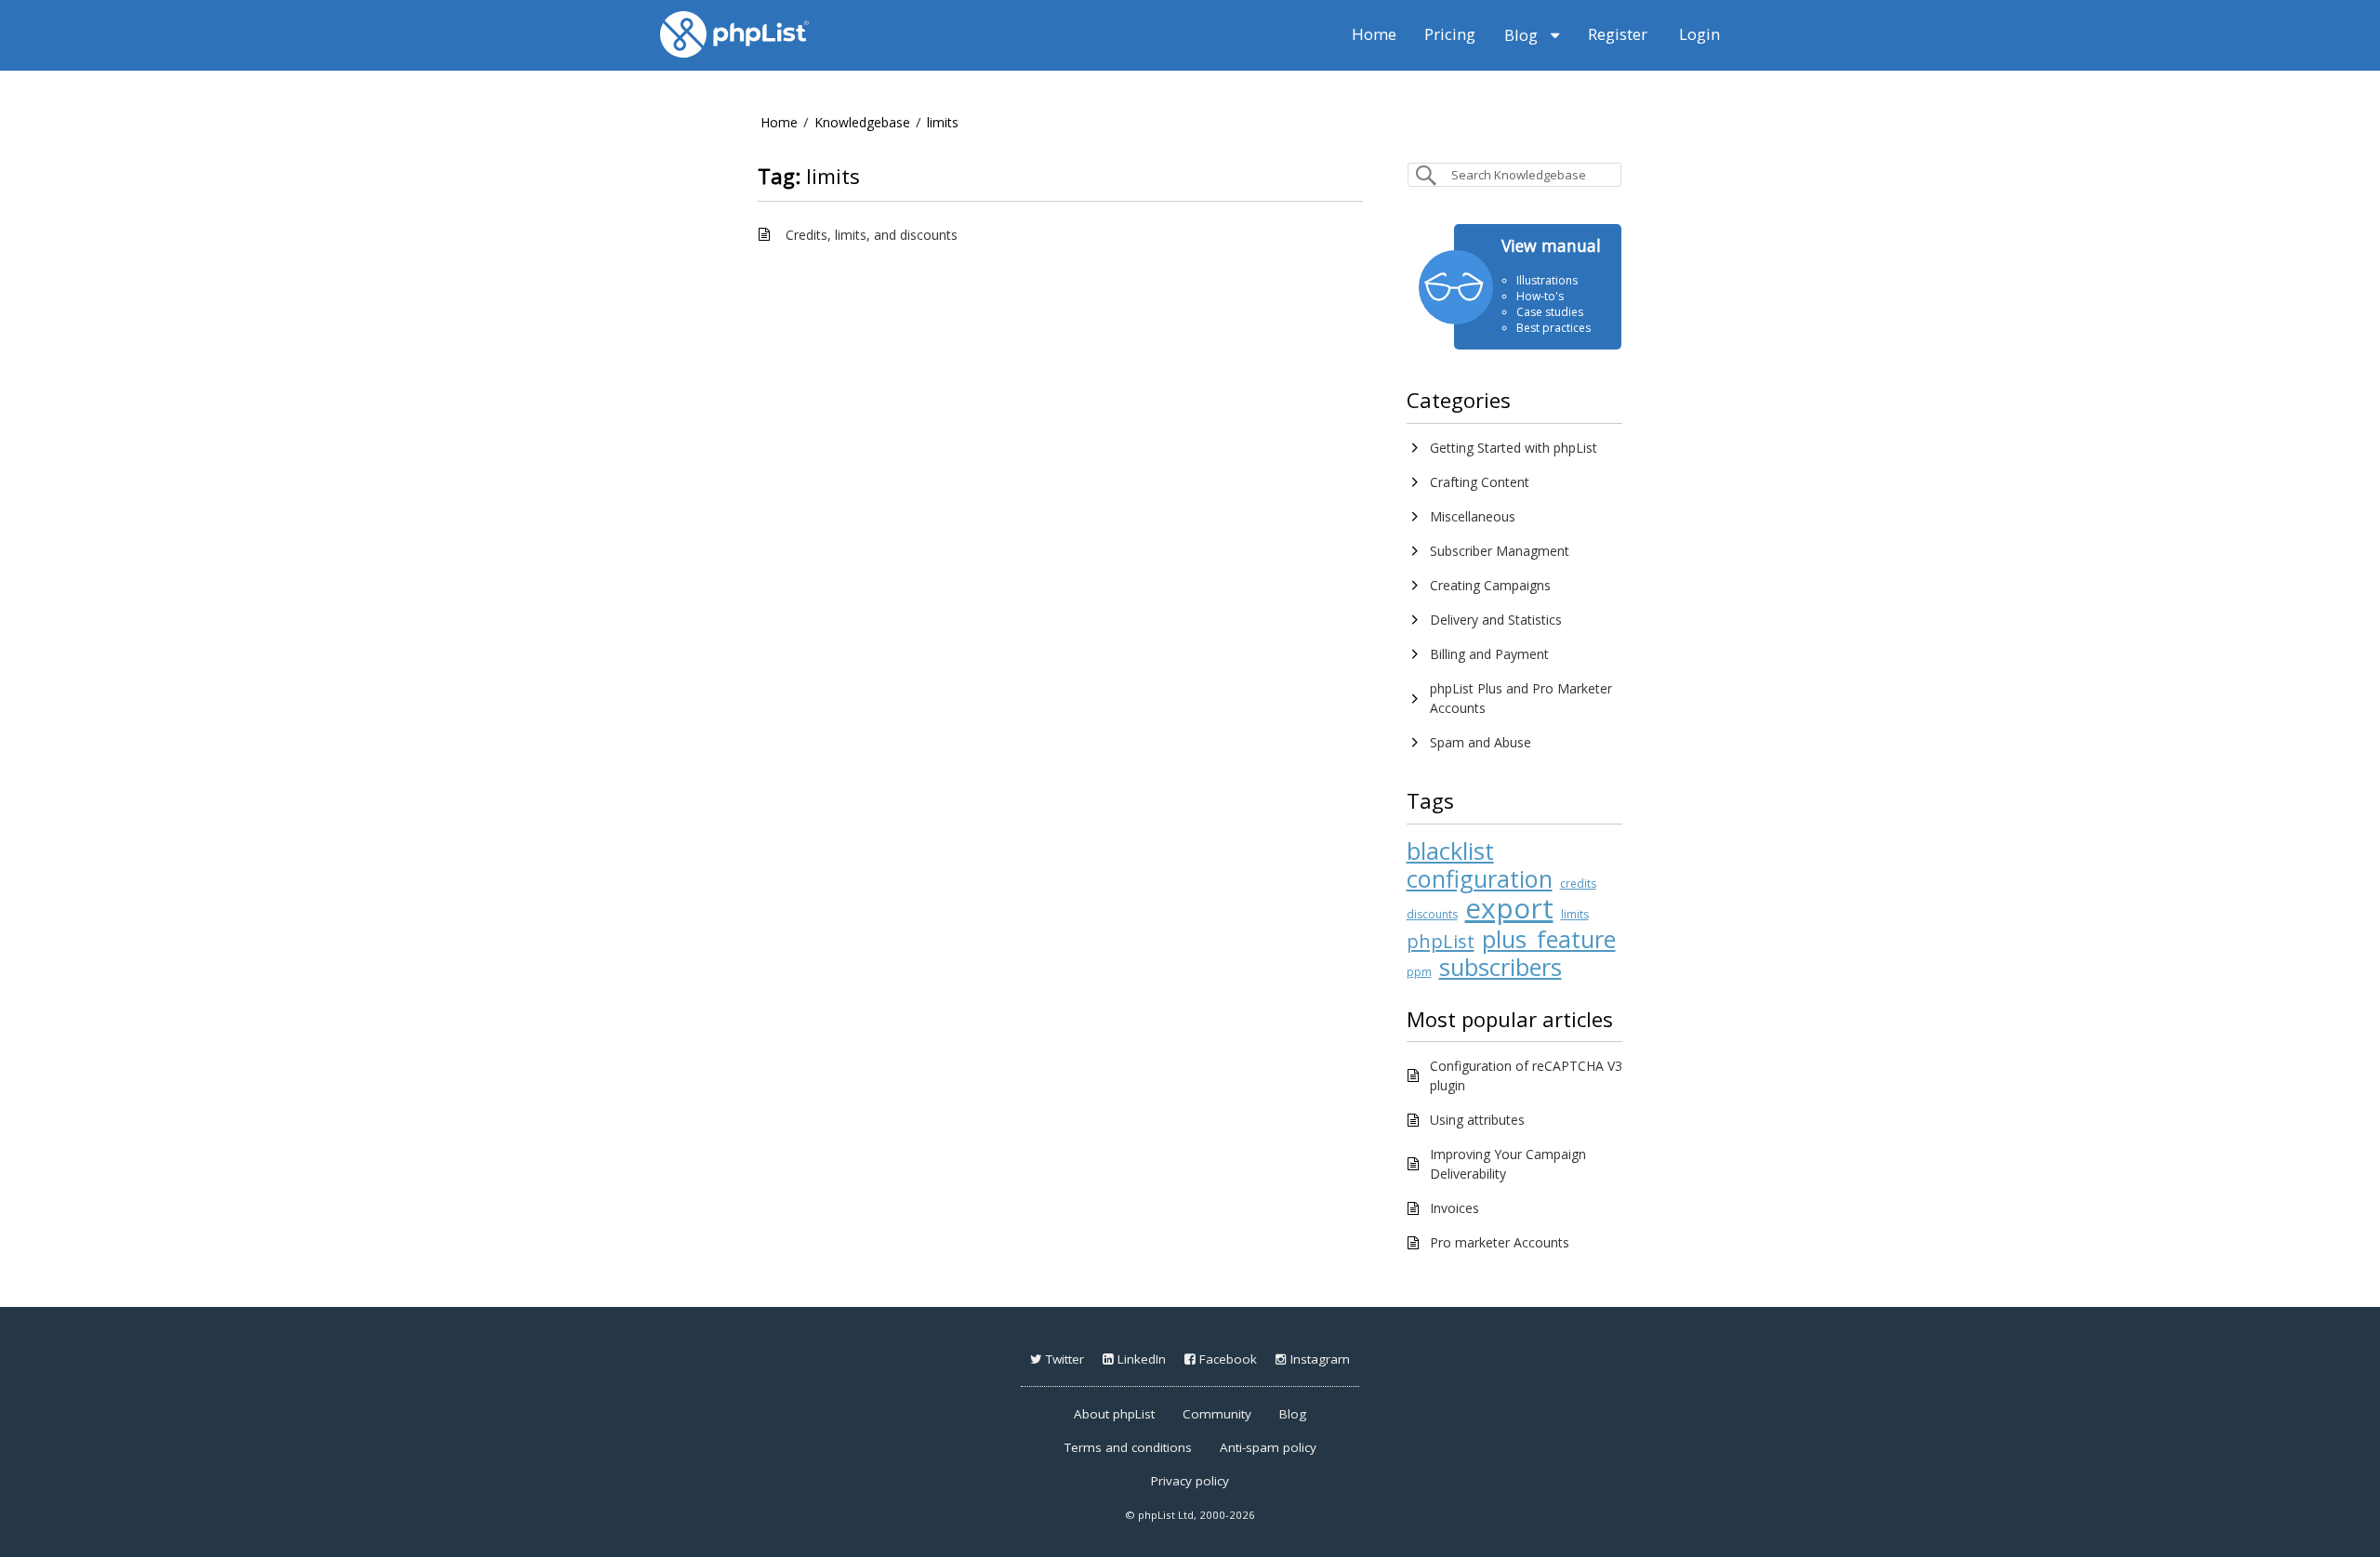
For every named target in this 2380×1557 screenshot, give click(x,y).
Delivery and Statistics (1496, 620)
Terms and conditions (1128, 1447)
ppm (1419, 972)
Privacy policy (1190, 1481)
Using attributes (1477, 1120)
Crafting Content (1480, 482)
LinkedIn (1140, 1359)
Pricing (1450, 34)
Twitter (1063, 1359)
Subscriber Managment (1500, 551)
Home (1374, 34)
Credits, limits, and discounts (872, 235)
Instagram (1318, 1359)
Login (1699, 34)
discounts (1432, 914)
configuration (1480, 878)
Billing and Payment (1489, 654)
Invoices (1454, 1208)
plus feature (1549, 939)
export (1509, 908)
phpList (1441, 941)
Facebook (1226, 1359)
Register (1618, 34)
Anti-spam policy (1268, 1447)
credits (1578, 884)
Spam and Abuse (1481, 742)
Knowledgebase (862, 122)
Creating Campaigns (1490, 585)
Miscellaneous (1473, 516)
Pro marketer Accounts (1500, 1242)
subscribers (1501, 967)
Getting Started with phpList (1514, 448)
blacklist (1450, 851)
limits (943, 122)
